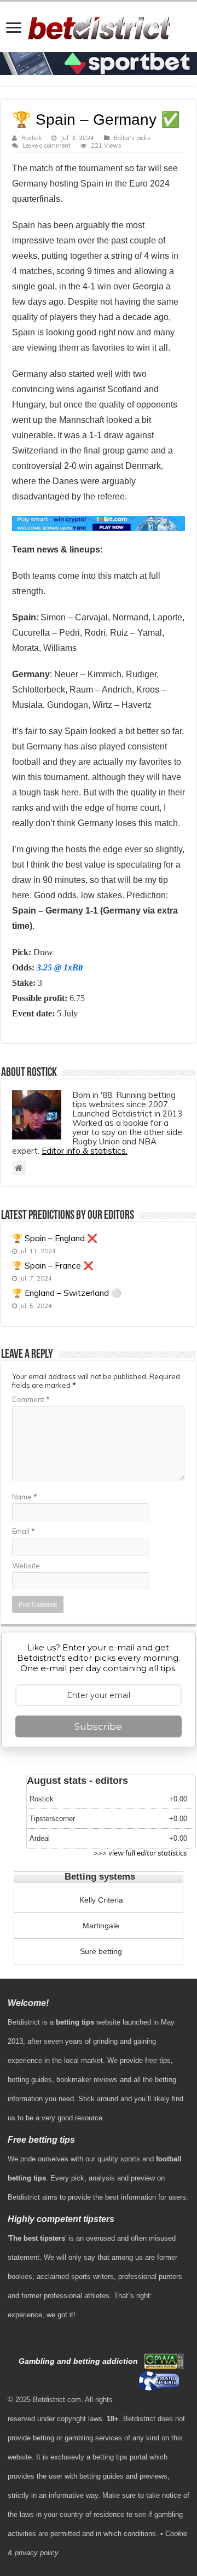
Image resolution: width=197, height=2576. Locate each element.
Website (26, 1566)
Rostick (31, 138)
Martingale (101, 1926)
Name (25, 1497)
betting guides (30, 2080)
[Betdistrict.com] (99, 26)
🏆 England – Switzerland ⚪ (67, 1293)
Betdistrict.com (57, 2400)
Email (24, 1531)
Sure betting (101, 1951)
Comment (31, 1399)
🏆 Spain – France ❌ (53, 1266)
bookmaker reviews (87, 2080)
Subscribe (98, 1726)
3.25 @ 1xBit (60, 967)
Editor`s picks (132, 138)
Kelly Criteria (101, 1900)
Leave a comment (47, 146)
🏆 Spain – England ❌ (55, 1238)
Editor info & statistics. (85, 1151)
